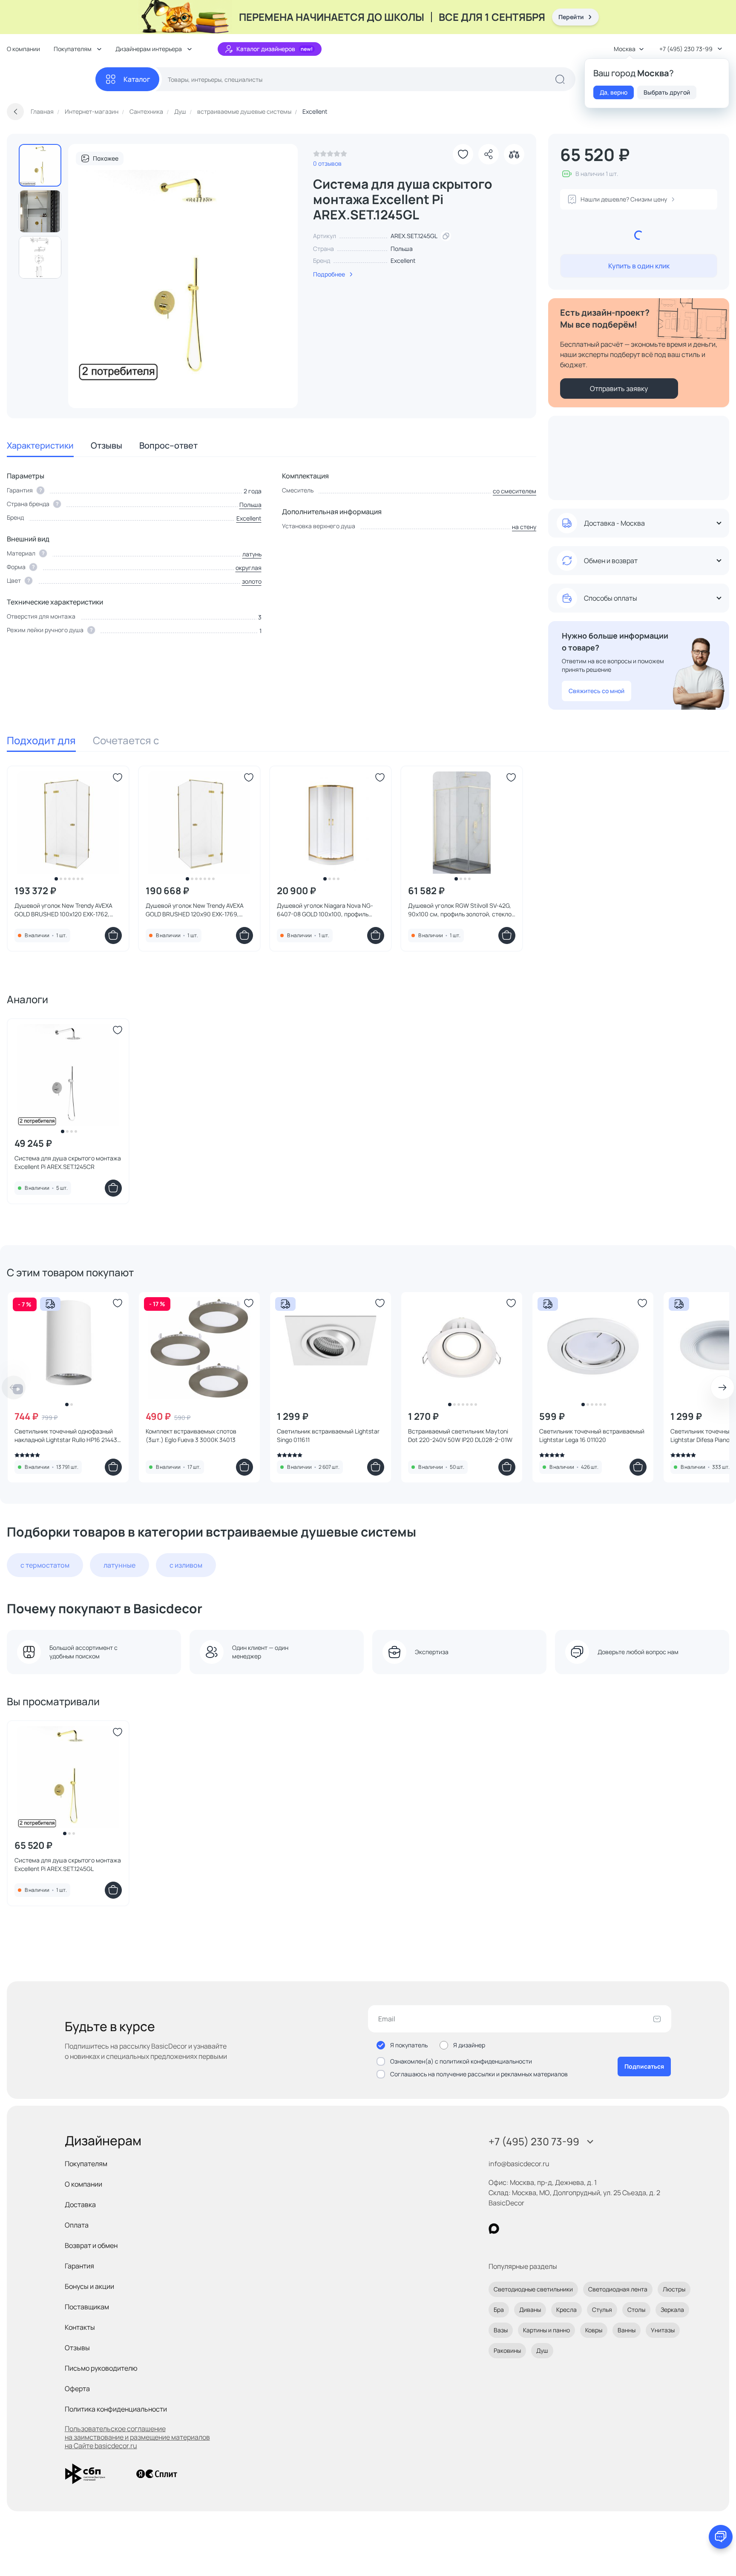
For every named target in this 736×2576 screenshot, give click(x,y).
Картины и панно (546, 2330)
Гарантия (79, 2266)
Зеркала (672, 2310)
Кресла (566, 2310)
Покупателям (86, 2164)
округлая (249, 568)
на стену (524, 527)
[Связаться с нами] (721, 2537)
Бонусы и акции (89, 2286)
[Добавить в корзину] (113, 935)
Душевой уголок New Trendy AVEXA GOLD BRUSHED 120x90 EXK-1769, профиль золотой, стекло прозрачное (199, 910)
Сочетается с (126, 740)
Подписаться (644, 2066)
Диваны (530, 2310)
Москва (625, 49)
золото (252, 581)
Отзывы (106, 445)
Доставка (80, 2205)
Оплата (77, 2225)
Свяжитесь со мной (597, 691)
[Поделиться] (489, 154)
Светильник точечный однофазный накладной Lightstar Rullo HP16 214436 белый (68, 1436)
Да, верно (614, 92)
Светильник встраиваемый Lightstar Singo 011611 (328, 1435)
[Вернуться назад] (15, 112)
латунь (252, 554)
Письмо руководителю (101, 2368)
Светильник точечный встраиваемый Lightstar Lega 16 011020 (592, 1435)
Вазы (501, 2330)
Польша (250, 505)
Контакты (80, 2327)
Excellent (403, 260)
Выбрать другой (667, 92)
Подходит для (41, 740)
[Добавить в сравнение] (514, 154)
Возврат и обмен (91, 2245)
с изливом (186, 1565)
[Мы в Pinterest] (511, 2229)
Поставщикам (87, 2307)
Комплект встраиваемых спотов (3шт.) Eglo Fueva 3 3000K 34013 (191, 1435)
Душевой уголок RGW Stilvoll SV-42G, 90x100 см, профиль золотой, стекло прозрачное (460, 910)
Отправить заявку (619, 389)
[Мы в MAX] (494, 2229)
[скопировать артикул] (446, 236)
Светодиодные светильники (533, 2289)
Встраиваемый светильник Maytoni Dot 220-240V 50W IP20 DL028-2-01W (460, 1435)
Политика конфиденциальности (116, 2409)
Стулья (602, 2310)
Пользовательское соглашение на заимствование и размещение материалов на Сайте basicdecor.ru (137, 2437)
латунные (119, 1565)
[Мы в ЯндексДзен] (546, 2229)
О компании (23, 49)
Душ (542, 2350)
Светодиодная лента (618, 2289)
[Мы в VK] (529, 2229)
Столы (636, 2310)
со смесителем (515, 491)
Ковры (594, 2330)
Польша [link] (402, 249)
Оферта (77, 2389)
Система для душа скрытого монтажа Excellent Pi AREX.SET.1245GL (68, 1864)
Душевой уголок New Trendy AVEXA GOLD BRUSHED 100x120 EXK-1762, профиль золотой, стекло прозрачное (68, 910)
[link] (330, 156)
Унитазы (663, 2330)
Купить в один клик (639, 266)
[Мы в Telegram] (564, 2229)
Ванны (627, 2330)
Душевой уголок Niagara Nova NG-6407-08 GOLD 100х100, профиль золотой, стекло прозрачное (325, 910)
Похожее (106, 158)
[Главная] (51, 79)
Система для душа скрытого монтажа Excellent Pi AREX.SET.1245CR (68, 1162)
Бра (499, 2310)
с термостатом (45, 1565)
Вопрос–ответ (168, 445)
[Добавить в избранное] (463, 154)
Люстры (674, 2289)
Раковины (507, 2350)
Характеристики (40, 445)
